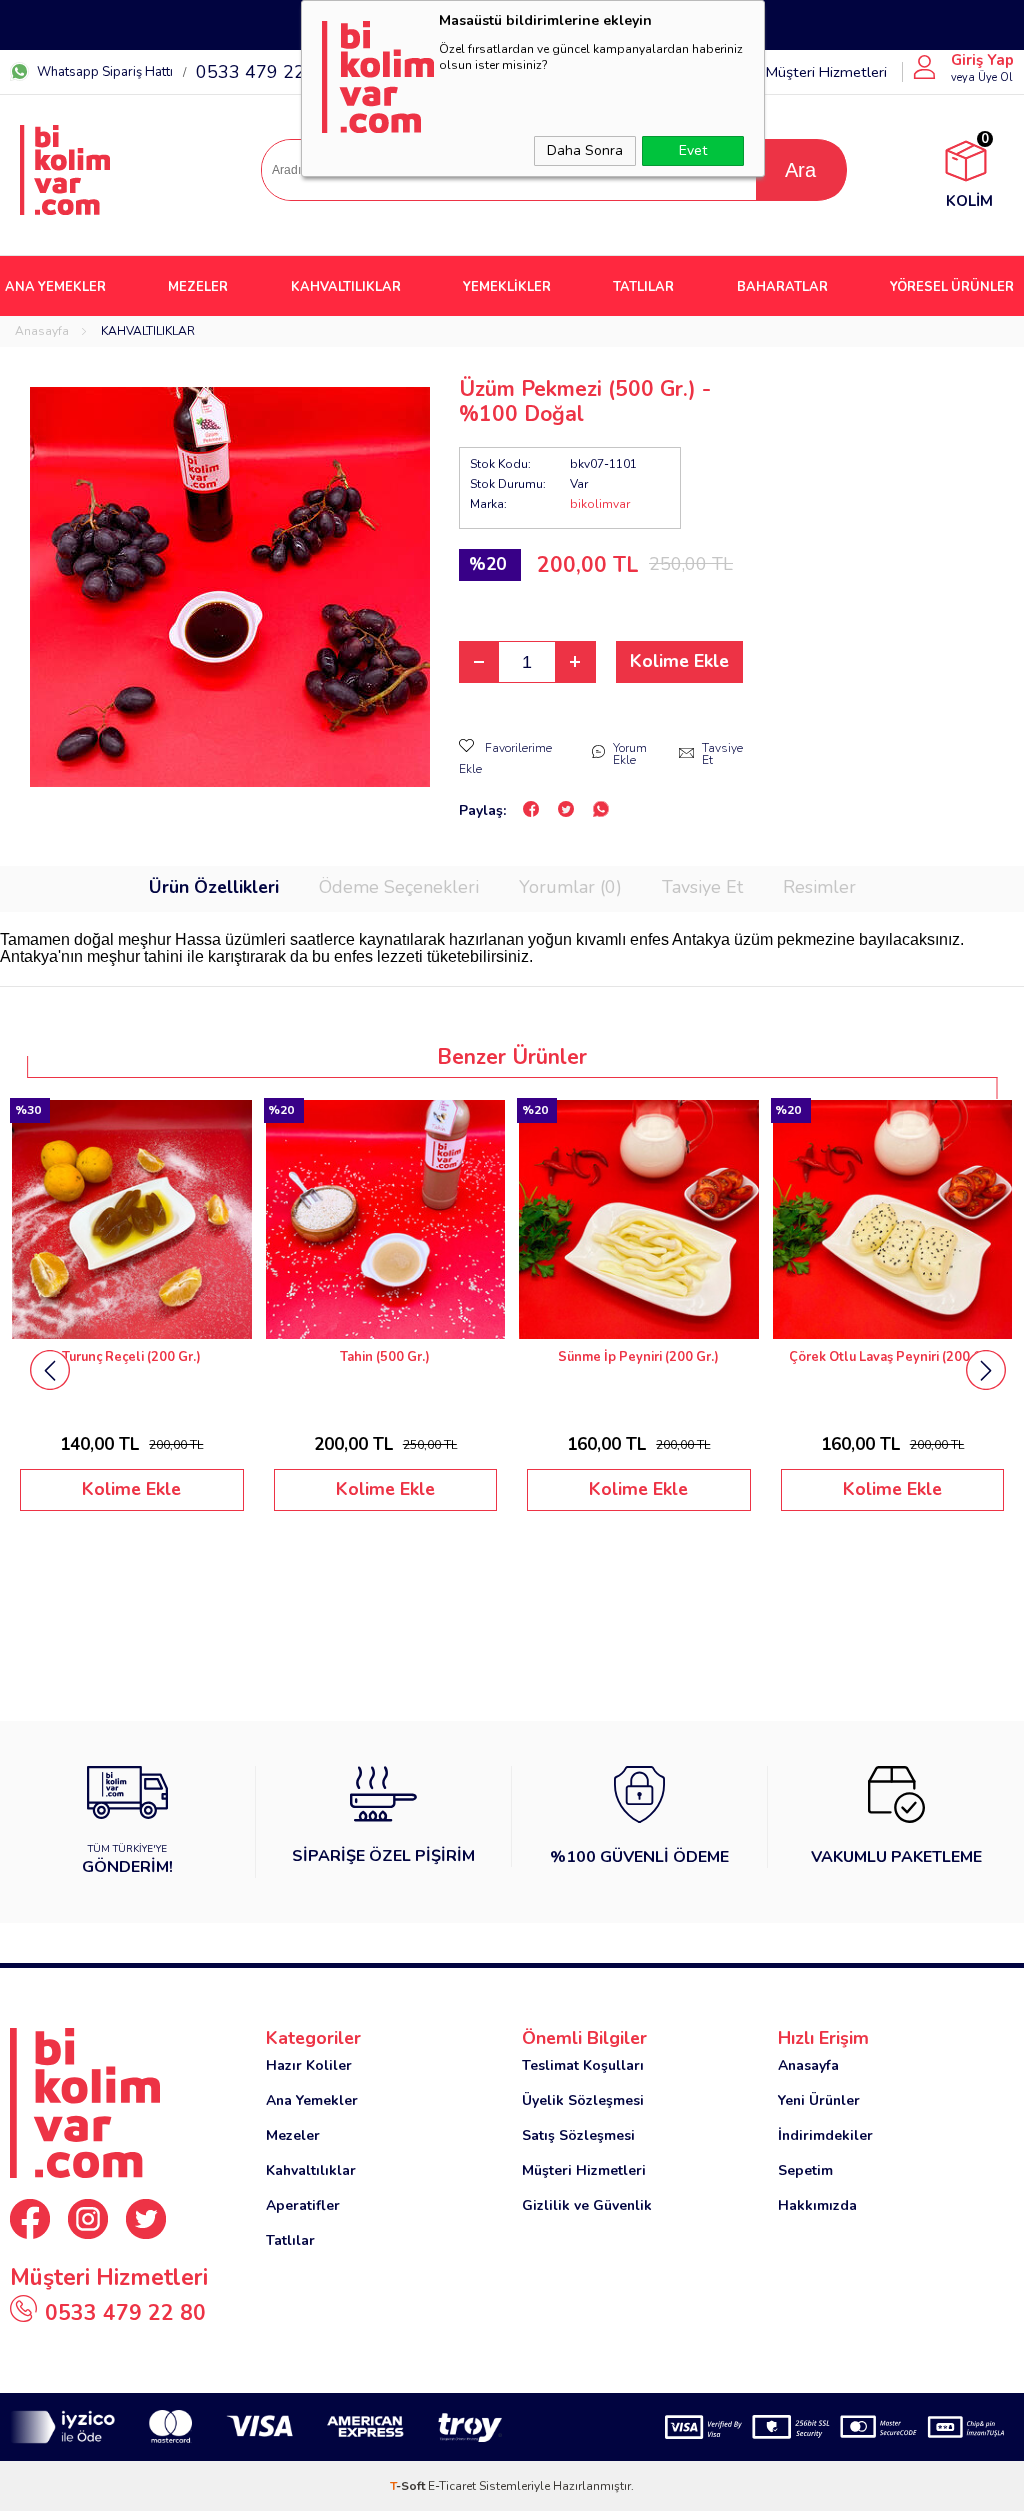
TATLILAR (643, 287)
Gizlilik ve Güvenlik (587, 2205)
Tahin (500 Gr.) (385, 1357)
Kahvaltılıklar (311, 2170)
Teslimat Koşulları (583, 2065)
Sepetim (805, 2170)
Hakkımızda (817, 2205)
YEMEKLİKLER (507, 287)
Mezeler (293, 2135)
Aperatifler (303, 2205)
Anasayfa (808, 2065)
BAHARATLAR (782, 287)
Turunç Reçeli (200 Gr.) (131, 1357)
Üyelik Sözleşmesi (583, 2100)
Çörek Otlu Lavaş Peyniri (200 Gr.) (892, 1357)
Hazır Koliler (309, 2065)
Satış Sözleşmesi (578, 2135)
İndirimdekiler (825, 2135)
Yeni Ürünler (819, 2100)
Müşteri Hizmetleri (826, 72)
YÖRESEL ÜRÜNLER (952, 287)
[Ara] (801, 170)
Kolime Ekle (679, 661)
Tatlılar (290, 2240)
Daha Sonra (585, 150)
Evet (693, 150)
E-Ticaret (452, 2486)
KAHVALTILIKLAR (346, 287)
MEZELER (198, 287)
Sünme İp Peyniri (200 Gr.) (638, 1357)
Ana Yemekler (312, 2100)
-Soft (409, 2486)
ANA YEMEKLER (55, 287)
